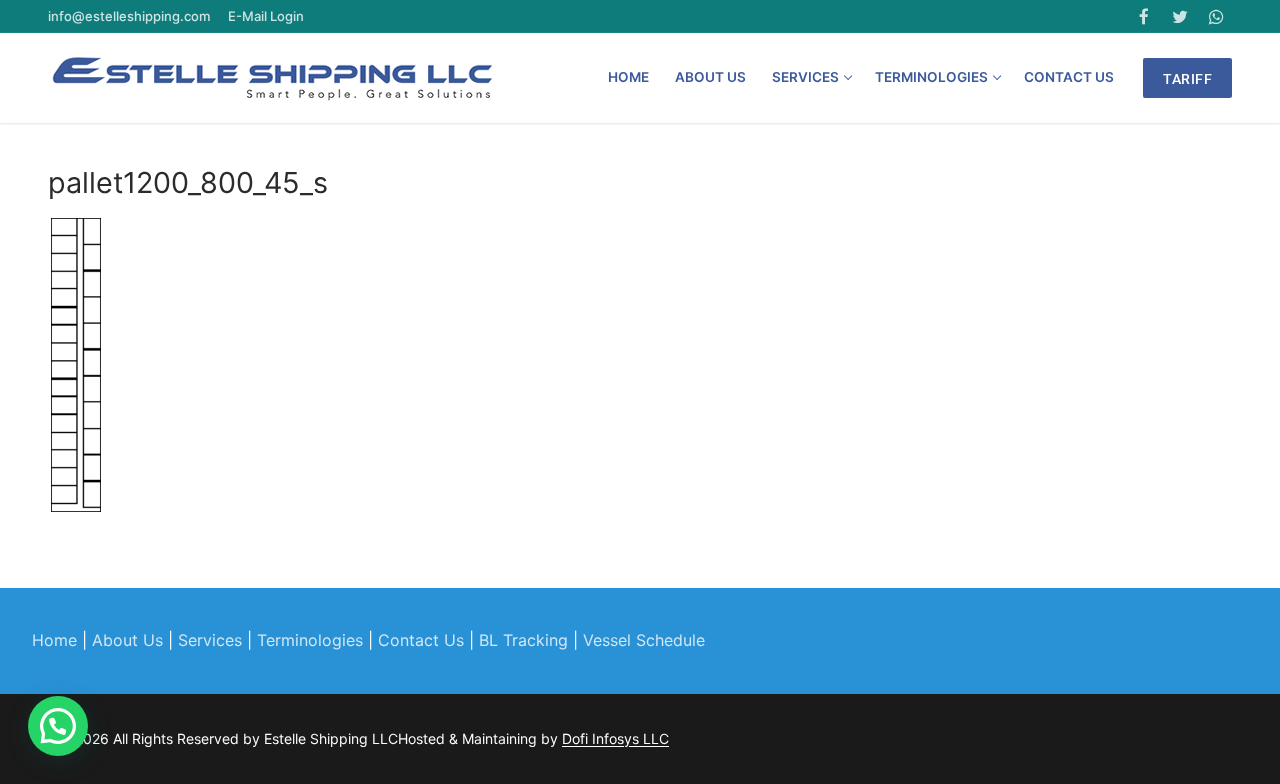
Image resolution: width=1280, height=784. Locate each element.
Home (54, 640)
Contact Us (421, 640)
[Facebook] (1143, 16)
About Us (127, 640)
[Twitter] (1180, 16)
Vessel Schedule (644, 640)
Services (210, 640)
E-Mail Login (264, 16)
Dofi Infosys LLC (615, 738)
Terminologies (310, 640)
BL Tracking (523, 640)
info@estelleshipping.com (130, 16)
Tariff (1187, 79)
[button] (58, 726)
